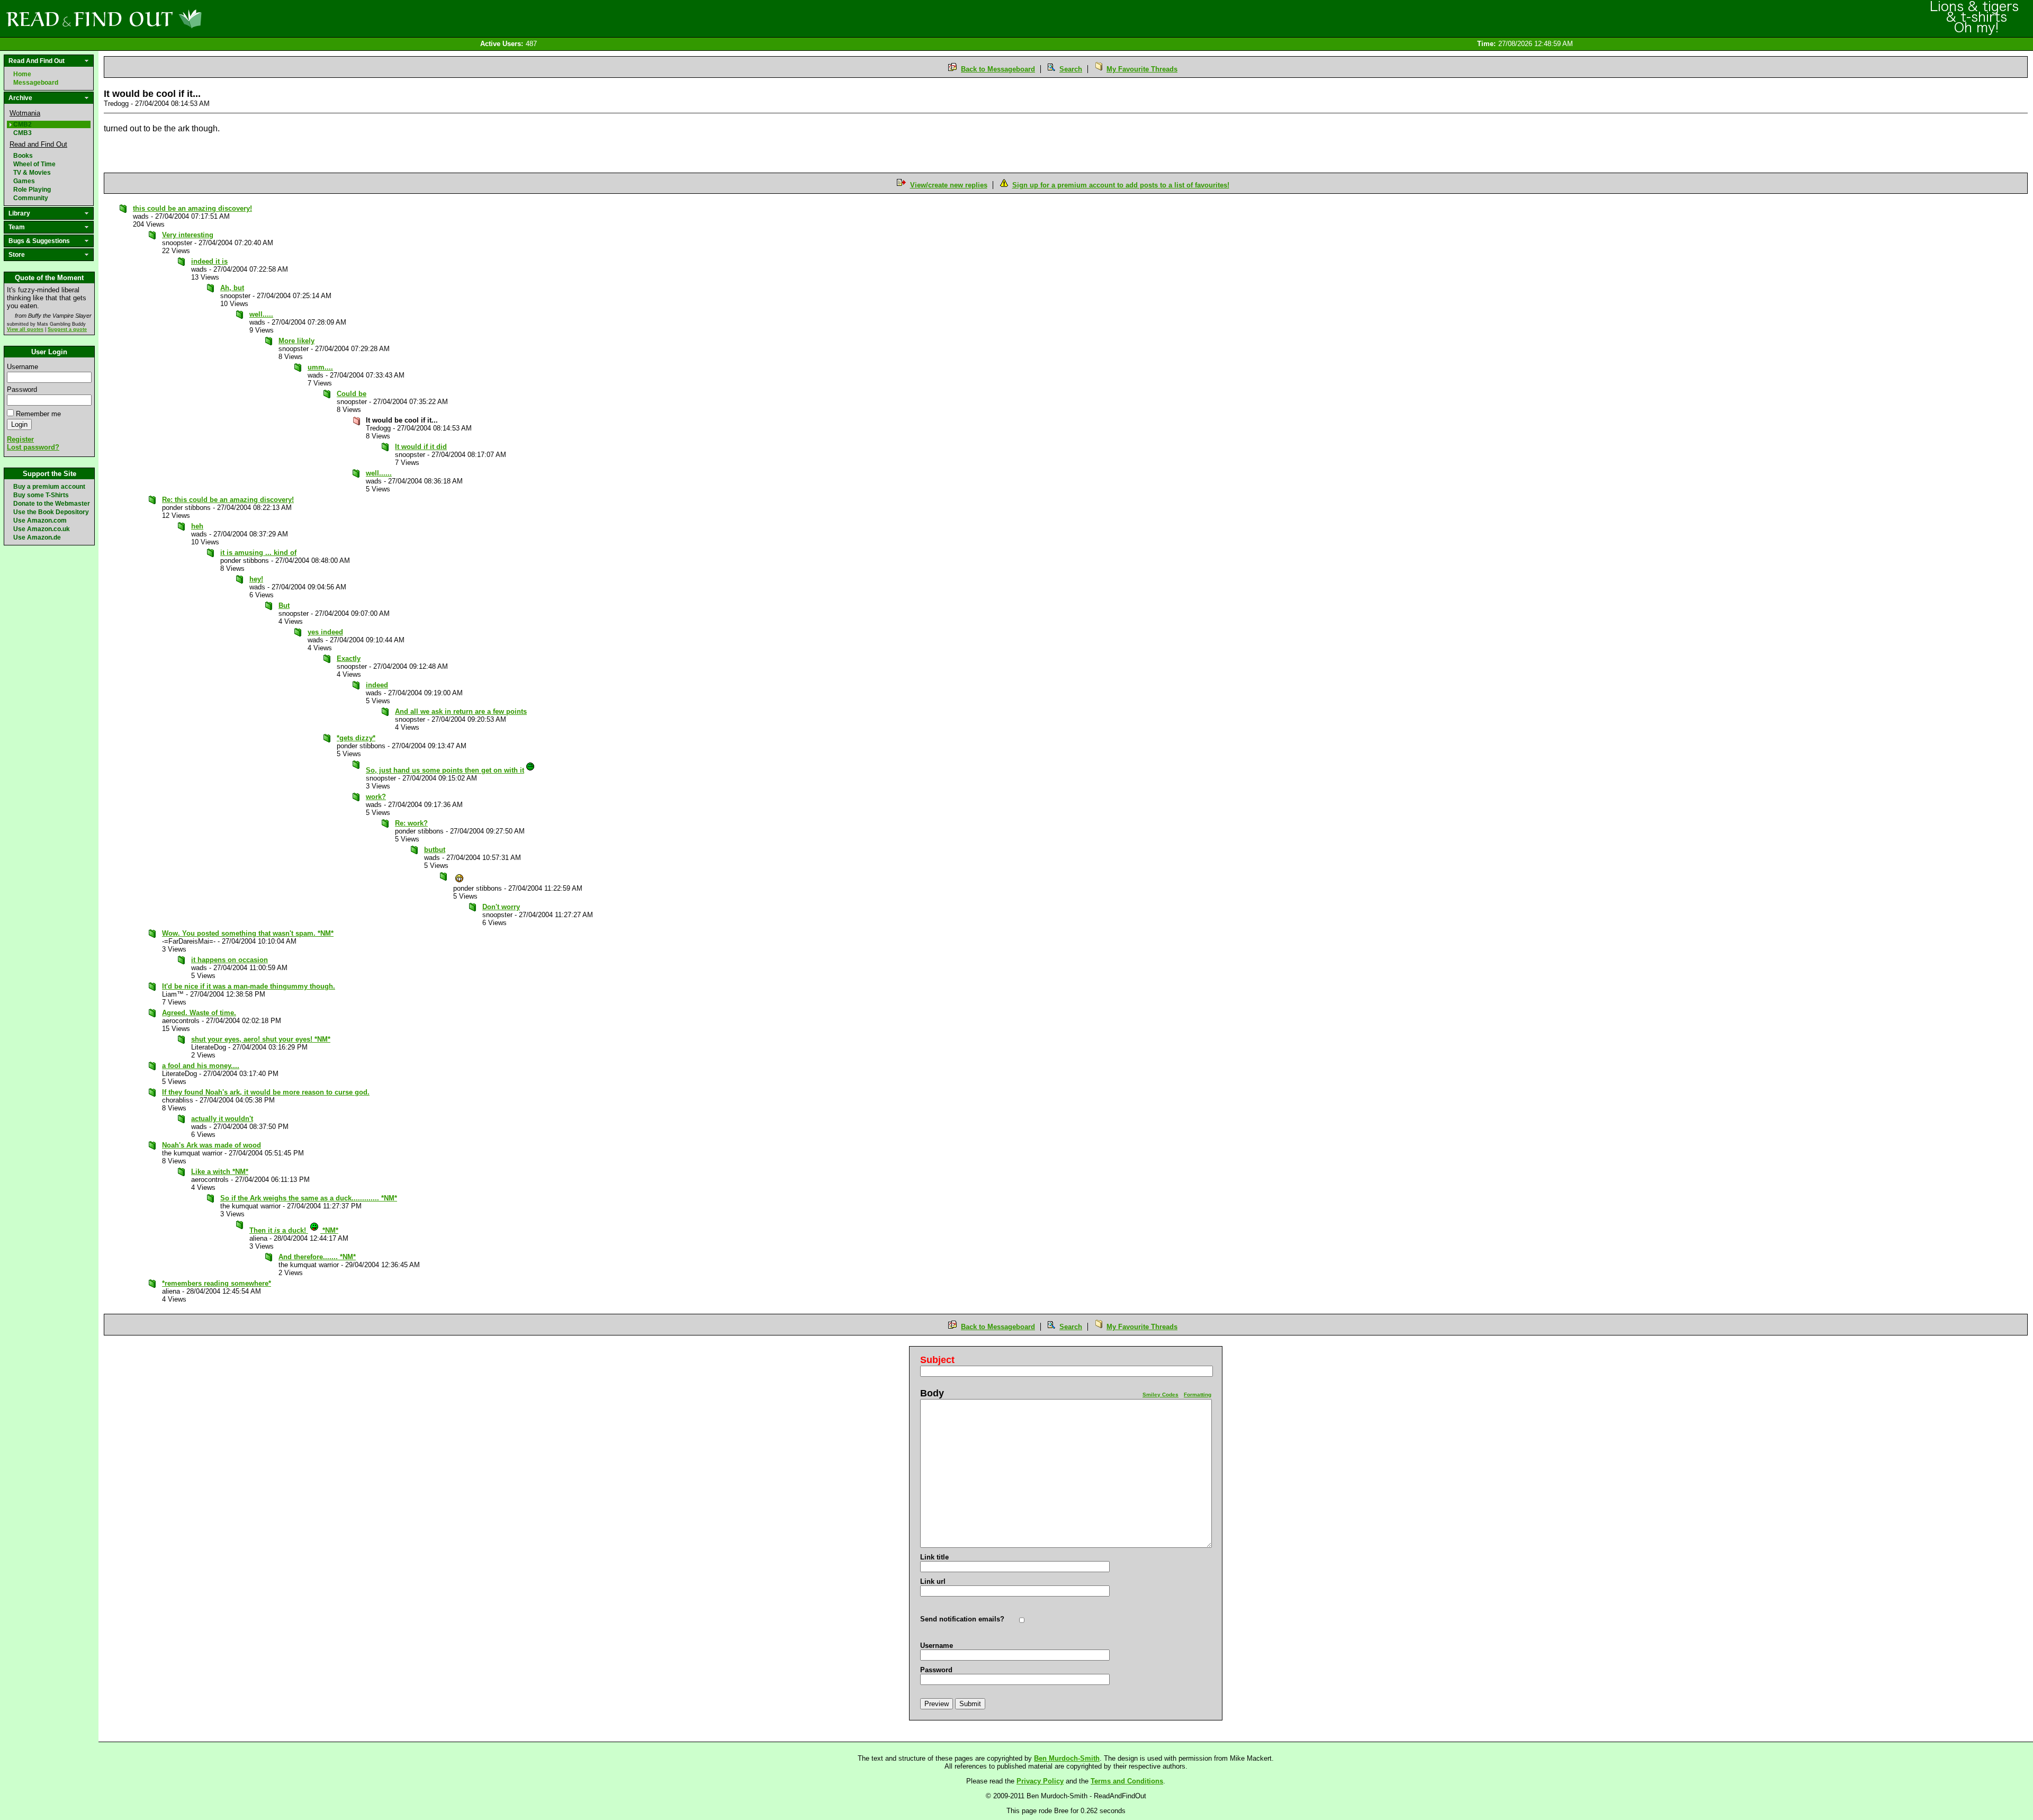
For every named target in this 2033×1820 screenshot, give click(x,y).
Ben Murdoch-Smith (1067, 1758)
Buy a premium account (49, 487)
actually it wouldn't (222, 1119)
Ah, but (232, 288)
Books (23, 156)
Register (20, 439)
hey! (256, 579)
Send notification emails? (962, 1619)
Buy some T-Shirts (41, 495)
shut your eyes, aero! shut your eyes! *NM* (261, 1039)
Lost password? (33, 447)
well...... (379, 473)
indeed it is (209, 261)
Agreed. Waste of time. (199, 1013)
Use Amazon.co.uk (42, 529)
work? (376, 797)
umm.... (320, 367)
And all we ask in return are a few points (461, 711)
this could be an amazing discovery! (192, 208)
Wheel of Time (34, 164)
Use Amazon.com (40, 521)
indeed (377, 685)
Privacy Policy (1040, 1781)
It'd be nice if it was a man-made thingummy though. (249, 986)
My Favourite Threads (1142, 69)
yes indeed (325, 632)
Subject (937, 1360)
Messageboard (36, 83)
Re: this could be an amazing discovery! (228, 500)
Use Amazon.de (37, 537)
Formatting (1198, 1395)
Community (31, 198)
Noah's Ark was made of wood (212, 1145)
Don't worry (501, 907)
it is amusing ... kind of (258, 553)
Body (932, 1393)
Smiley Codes (1161, 1395)
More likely (296, 341)
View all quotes (25, 329)
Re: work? (411, 823)
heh (197, 526)
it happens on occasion (230, 960)
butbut (435, 850)
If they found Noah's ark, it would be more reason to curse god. (266, 1092)
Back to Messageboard (998, 69)
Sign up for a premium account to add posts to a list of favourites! (1121, 185)
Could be (352, 394)
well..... (261, 314)
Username (23, 367)
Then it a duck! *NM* (294, 1230)
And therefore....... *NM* (317, 1257)
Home (22, 74)
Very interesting (188, 235)
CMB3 (23, 133)
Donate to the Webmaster (52, 504)
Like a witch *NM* (220, 1172)
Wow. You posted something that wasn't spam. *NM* (248, 933)
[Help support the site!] (1975, 18)
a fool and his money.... (201, 1066)
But (284, 606)
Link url (933, 1581)
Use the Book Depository (51, 512)
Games (24, 181)
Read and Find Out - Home (159, 19)
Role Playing (32, 190)
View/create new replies (949, 185)
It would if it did (421, 447)
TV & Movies (32, 173)
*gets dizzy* (356, 738)
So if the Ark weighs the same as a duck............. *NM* (309, 1198)
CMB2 (23, 124)
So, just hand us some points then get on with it (445, 770)
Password (22, 389)
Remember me (38, 414)
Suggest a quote (67, 329)
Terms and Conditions (1127, 1781)
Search (1071, 69)
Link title (934, 1557)
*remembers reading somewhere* (217, 1283)
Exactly (349, 658)
